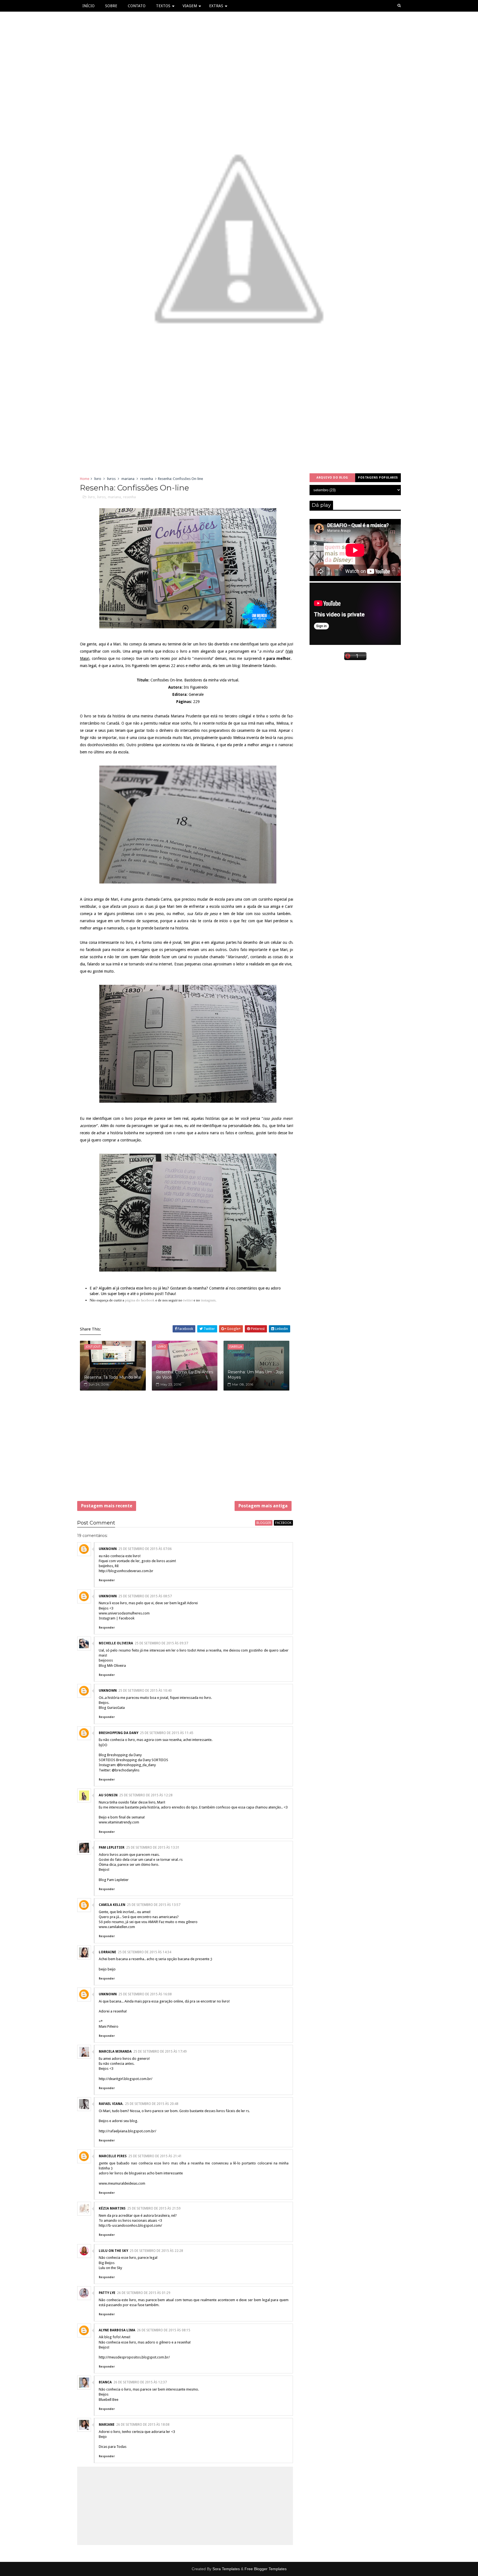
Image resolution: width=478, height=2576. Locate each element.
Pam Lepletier (112, 1848)
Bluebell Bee (109, 2400)
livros (111, 479)
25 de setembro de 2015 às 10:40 (145, 1691)
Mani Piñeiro (109, 2026)
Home (85, 479)
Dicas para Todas (113, 2447)
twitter (188, 1300)
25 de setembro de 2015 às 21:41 (155, 2156)
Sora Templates (226, 2569)
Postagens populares (378, 478)
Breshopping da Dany (119, 1733)
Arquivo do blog (332, 478)
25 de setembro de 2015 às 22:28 (156, 2251)
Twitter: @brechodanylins (119, 1770)
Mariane (107, 2425)
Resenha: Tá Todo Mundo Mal (113, 1377)
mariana (128, 479)
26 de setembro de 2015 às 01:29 (144, 2293)
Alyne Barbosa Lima (117, 2330)
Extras (216, 6)
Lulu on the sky (113, 2251)
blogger (264, 1523)
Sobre (111, 6)
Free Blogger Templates (266, 2569)
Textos (163, 6)
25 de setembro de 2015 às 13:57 (154, 1905)
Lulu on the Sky (110, 2268)
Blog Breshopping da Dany (120, 1755)
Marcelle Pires (113, 2156)
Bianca (105, 2382)
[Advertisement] (185, 1450)
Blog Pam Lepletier (114, 1880)
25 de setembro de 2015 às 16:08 (145, 1994)
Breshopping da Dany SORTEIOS (142, 1760)
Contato (137, 6)
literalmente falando (259, 666)
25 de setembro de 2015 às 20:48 (152, 2104)
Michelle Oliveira (116, 1643)
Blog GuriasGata (112, 1708)
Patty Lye (107, 2293)
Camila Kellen (112, 1905)
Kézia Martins (112, 2208)
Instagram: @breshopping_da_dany (127, 1765)
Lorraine (107, 1952)
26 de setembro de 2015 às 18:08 (143, 2425)
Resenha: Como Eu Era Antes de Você (185, 1375)
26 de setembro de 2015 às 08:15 (164, 2330)
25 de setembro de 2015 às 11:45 (167, 1733)
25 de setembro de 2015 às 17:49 (160, 2052)
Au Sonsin (108, 1795)
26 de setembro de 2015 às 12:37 (140, 2382)
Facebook (127, 1618)
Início (89, 6)
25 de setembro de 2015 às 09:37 (161, 1643)
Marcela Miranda (115, 2052)
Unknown (108, 1549)
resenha (147, 479)
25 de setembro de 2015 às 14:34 (145, 1952)
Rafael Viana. (111, 2104)
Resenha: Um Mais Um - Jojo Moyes (256, 1375)
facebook (283, 1523)
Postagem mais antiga (263, 1506)
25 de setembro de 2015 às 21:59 (154, 2208)
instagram (208, 1300)
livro (98, 479)
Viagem (190, 6)
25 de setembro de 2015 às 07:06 (145, 1549)
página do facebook (140, 1300)
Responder (107, 1580)
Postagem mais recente (107, 1506)
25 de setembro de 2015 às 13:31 (153, 1848)
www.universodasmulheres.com (124, 1613)
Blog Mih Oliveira (112, 1666)
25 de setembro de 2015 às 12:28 (146, 1795)
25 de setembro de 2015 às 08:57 (145, 1596)
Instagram (107, 1618)
